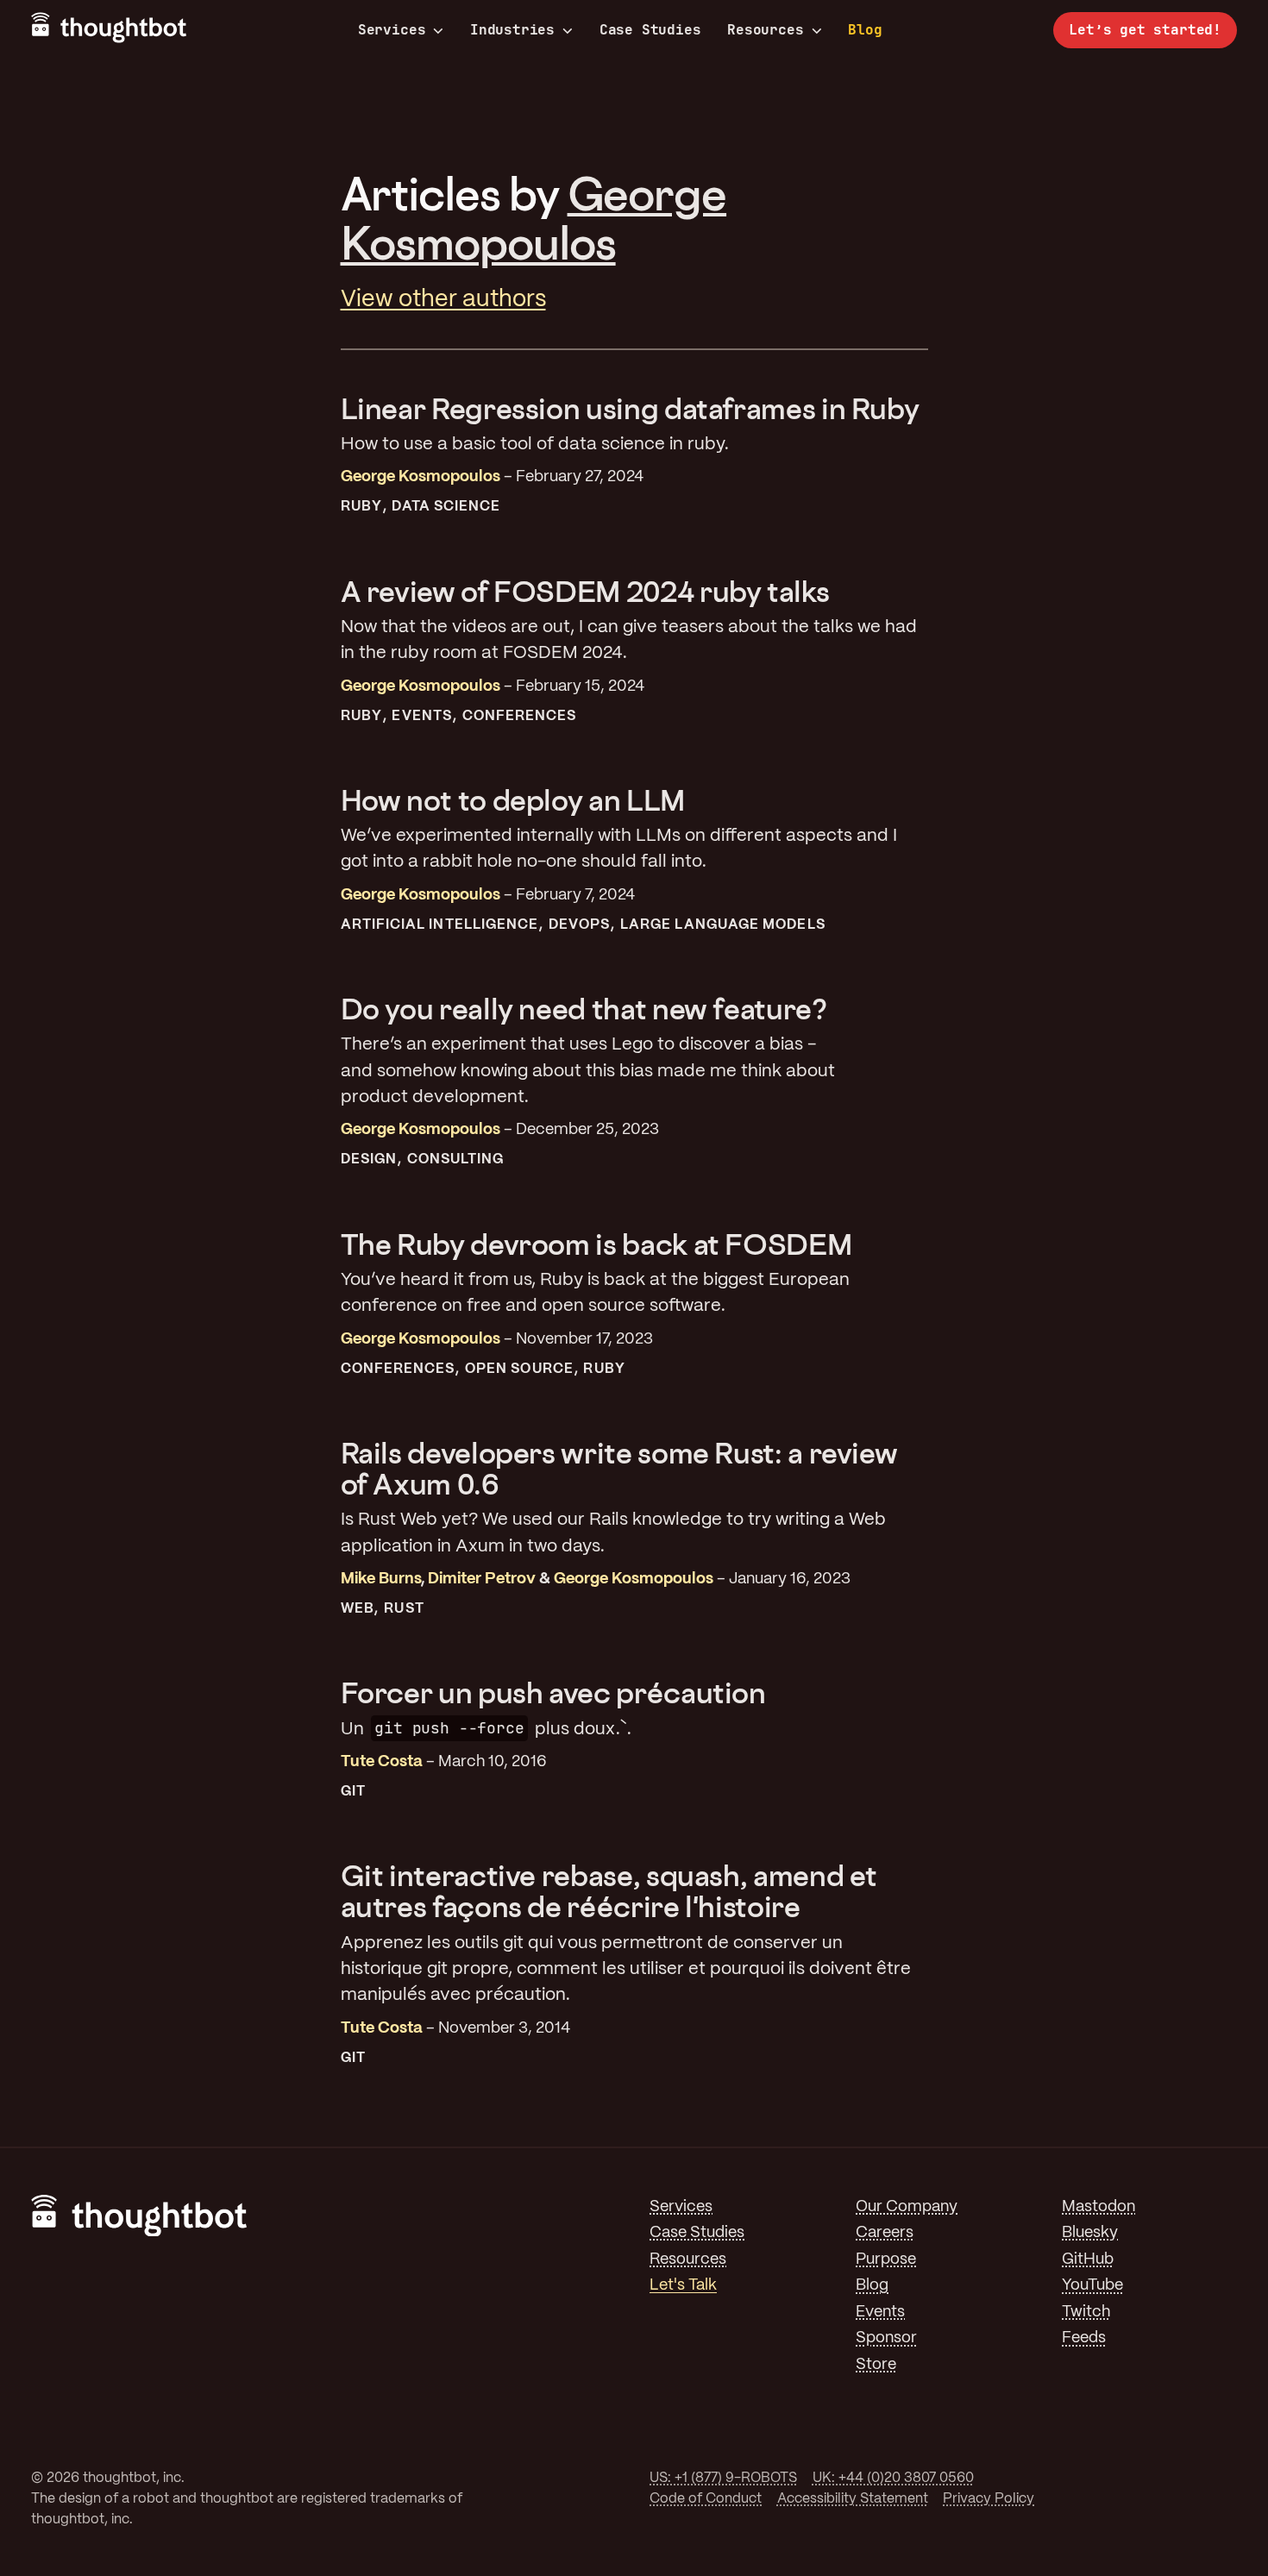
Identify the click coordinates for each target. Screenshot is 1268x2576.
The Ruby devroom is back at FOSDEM (596, 1244)
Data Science (446, 507)
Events (421, 716)
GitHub (1088, 2260)
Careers (885, 2233)
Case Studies (650, 30)
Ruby (361, 507)
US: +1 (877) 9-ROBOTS (723, 2478)
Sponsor (886, 2338)
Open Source (519, 1369)
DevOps (579, 925)
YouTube (1092, 2286)
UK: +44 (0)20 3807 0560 (893, 2478)
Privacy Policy (989, 2499)
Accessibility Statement (853, 2499)
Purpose (886, 2260)
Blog (865, 30)
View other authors (443, 300)
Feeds (1084, 2338)
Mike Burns (381, 1579)
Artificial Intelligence (440, 925)
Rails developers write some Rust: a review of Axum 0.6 (619, 1468)
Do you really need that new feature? (584, 1009)
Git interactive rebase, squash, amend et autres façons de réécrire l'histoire (609, 1891)
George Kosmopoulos (534, 218)
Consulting (456, 1160)
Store (876, 2365)
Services (392, 30)
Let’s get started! (1145, 30)
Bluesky (1090, 2233)
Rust (404, 1609)
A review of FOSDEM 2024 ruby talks (585, 591)
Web (358, 1609)
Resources (765, 30)
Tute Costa (382, 1762)
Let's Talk (683, 2286)
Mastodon (1099, 2207)
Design (369, 1160)
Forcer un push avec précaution (553, 1692)
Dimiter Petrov (482, 1579)
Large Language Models (723, 925)
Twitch (1086, 2313)
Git (353, 1792)
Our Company (907, 2207)
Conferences (520, 716)
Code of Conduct (706, 2499)
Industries (512, 30)
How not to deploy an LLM (513, 800)
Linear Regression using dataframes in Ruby (630, 408)
